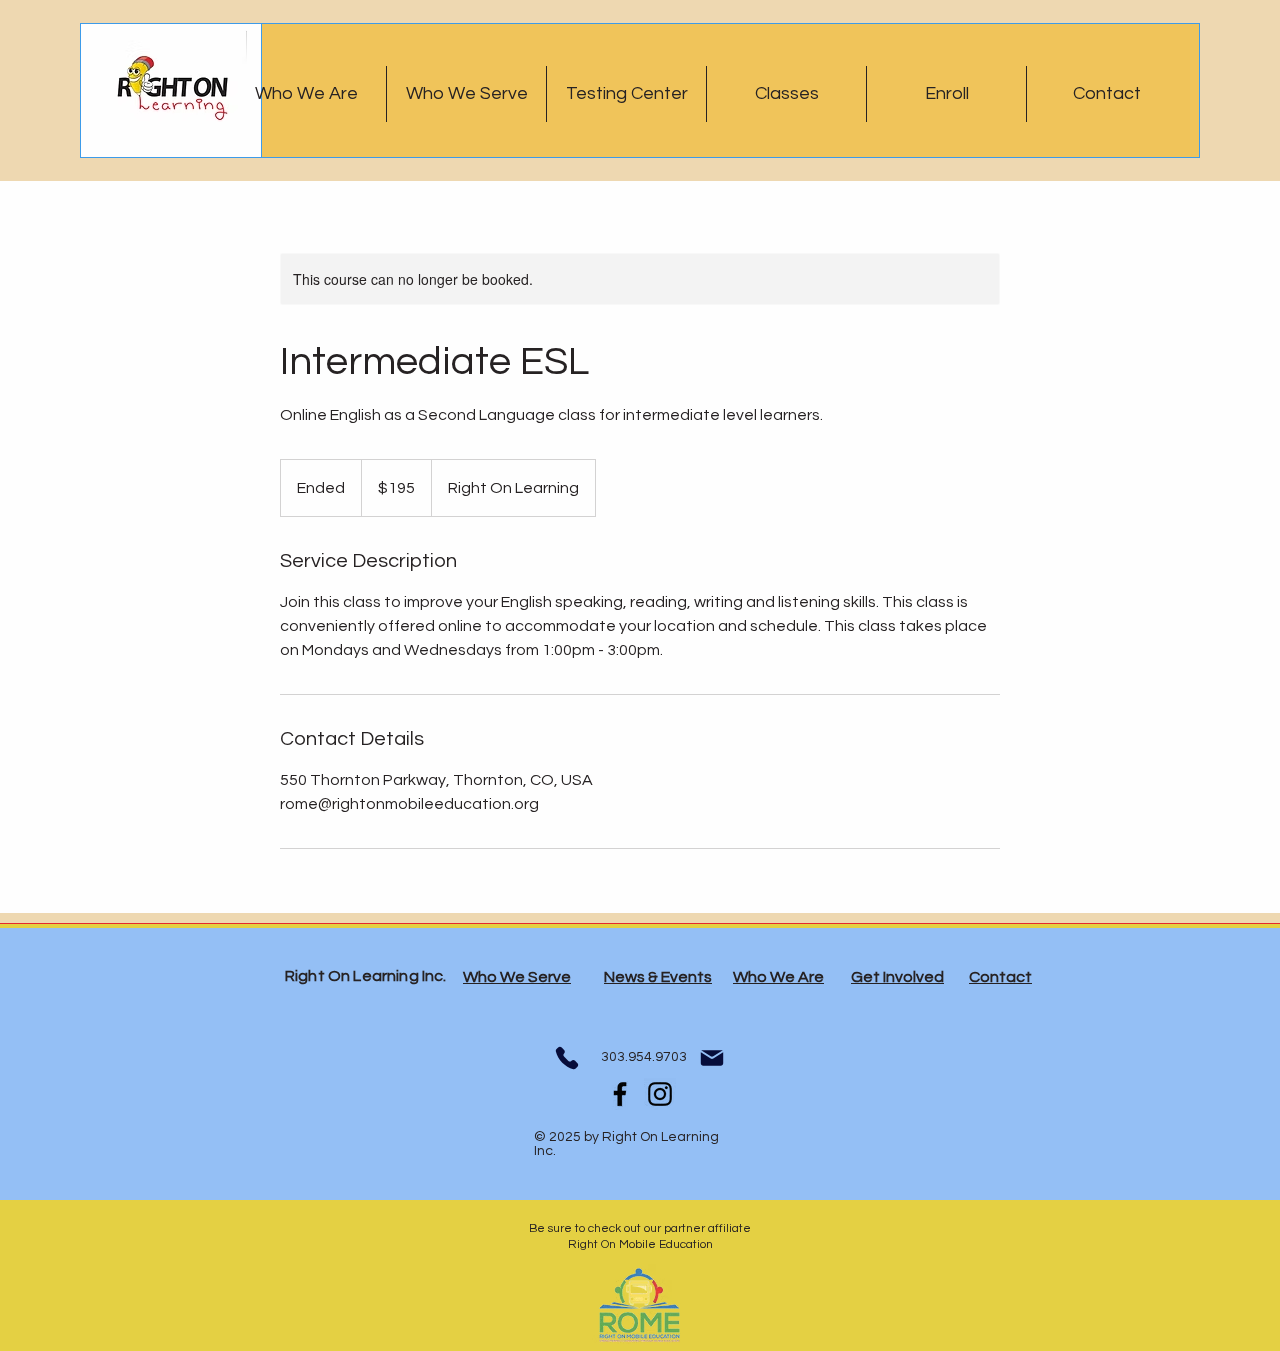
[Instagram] (660, 1094)
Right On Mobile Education (640, 1244)
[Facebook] (620, 1094)
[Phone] (566, 1058)
